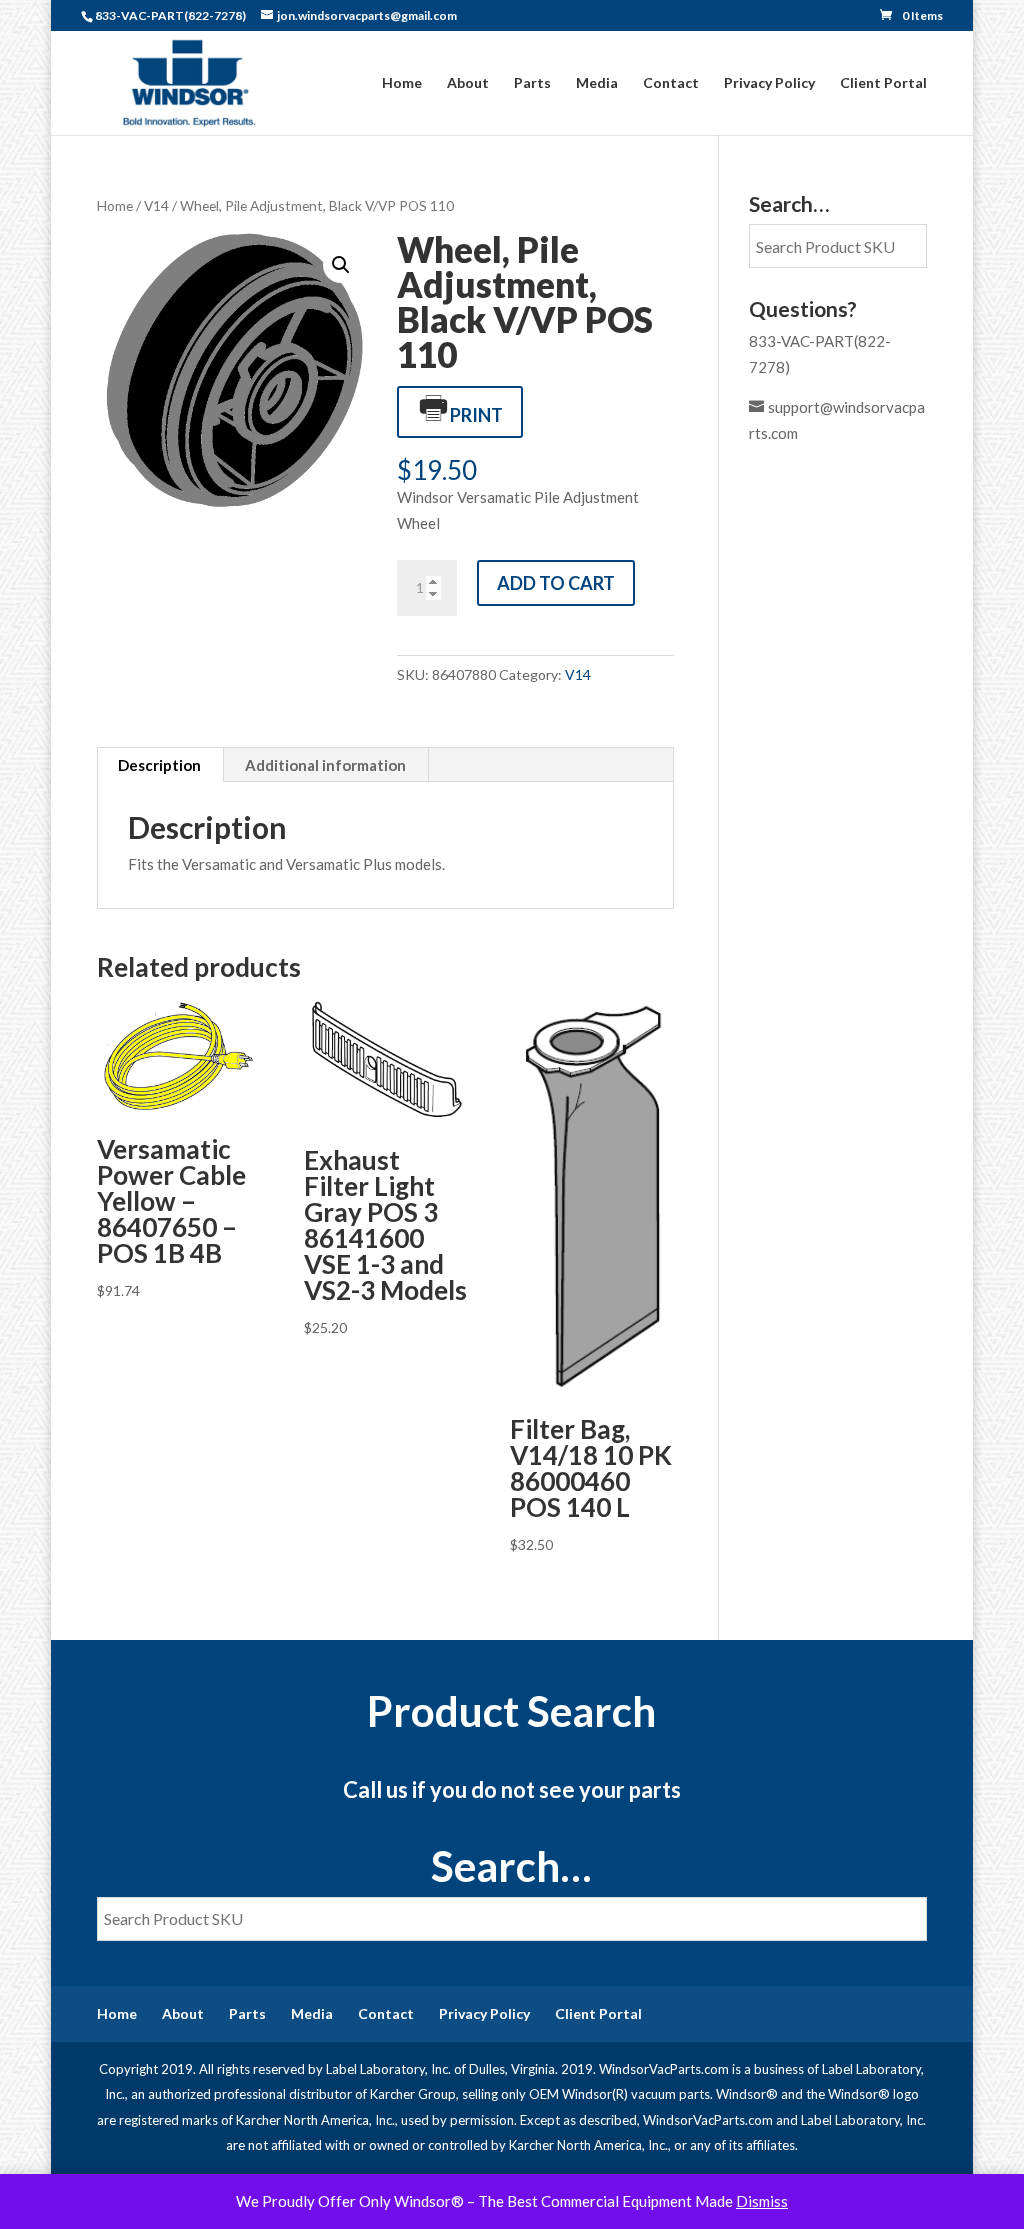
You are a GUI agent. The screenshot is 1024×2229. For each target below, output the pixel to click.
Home (402, 83)
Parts (532, 83)
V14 (156, 205)
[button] (341, 265)
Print (476, 415)
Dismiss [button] (762, 2201)
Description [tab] (159, 765)
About (468, 83)
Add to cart (556, 583)
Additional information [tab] (325, 765)
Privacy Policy (769, 83)
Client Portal (883, 83)
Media (597, 83)
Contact (671, 83)
